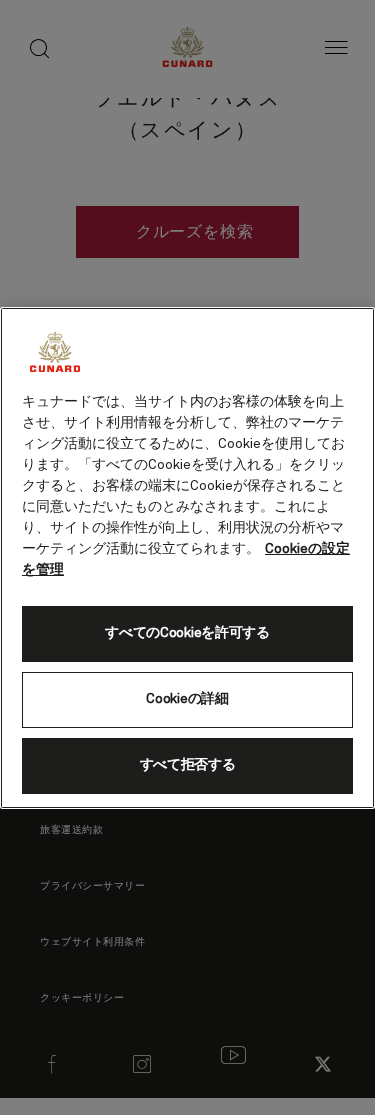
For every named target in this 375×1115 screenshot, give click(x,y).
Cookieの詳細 (187, 699)
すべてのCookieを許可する (187, 633)
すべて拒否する (188, 765)
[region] (187, 558)
